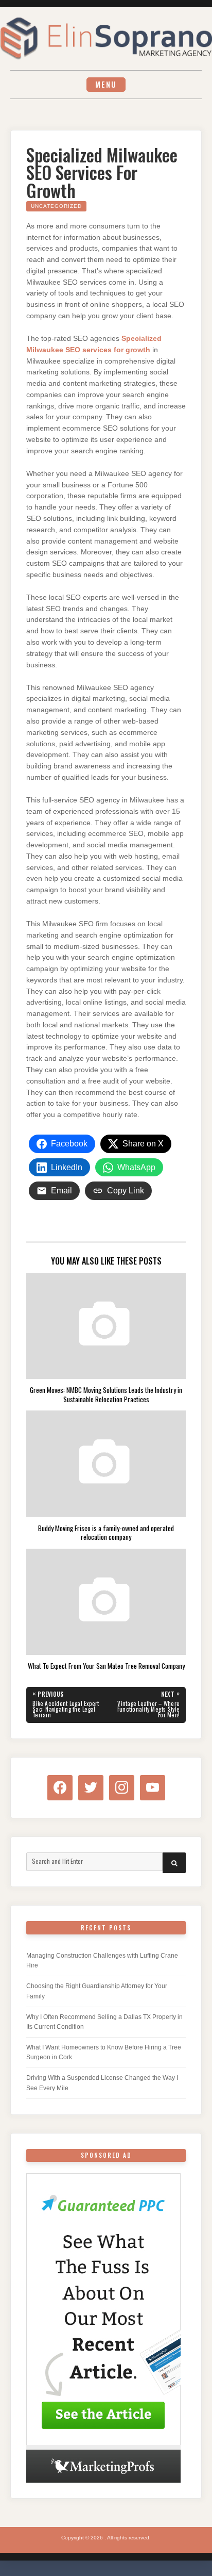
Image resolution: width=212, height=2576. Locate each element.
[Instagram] (122, 1787)
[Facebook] (60, 1787)
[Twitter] (91, 1787)
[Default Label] (153, 1787)
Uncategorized (56, 206)
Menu (106, 84)
